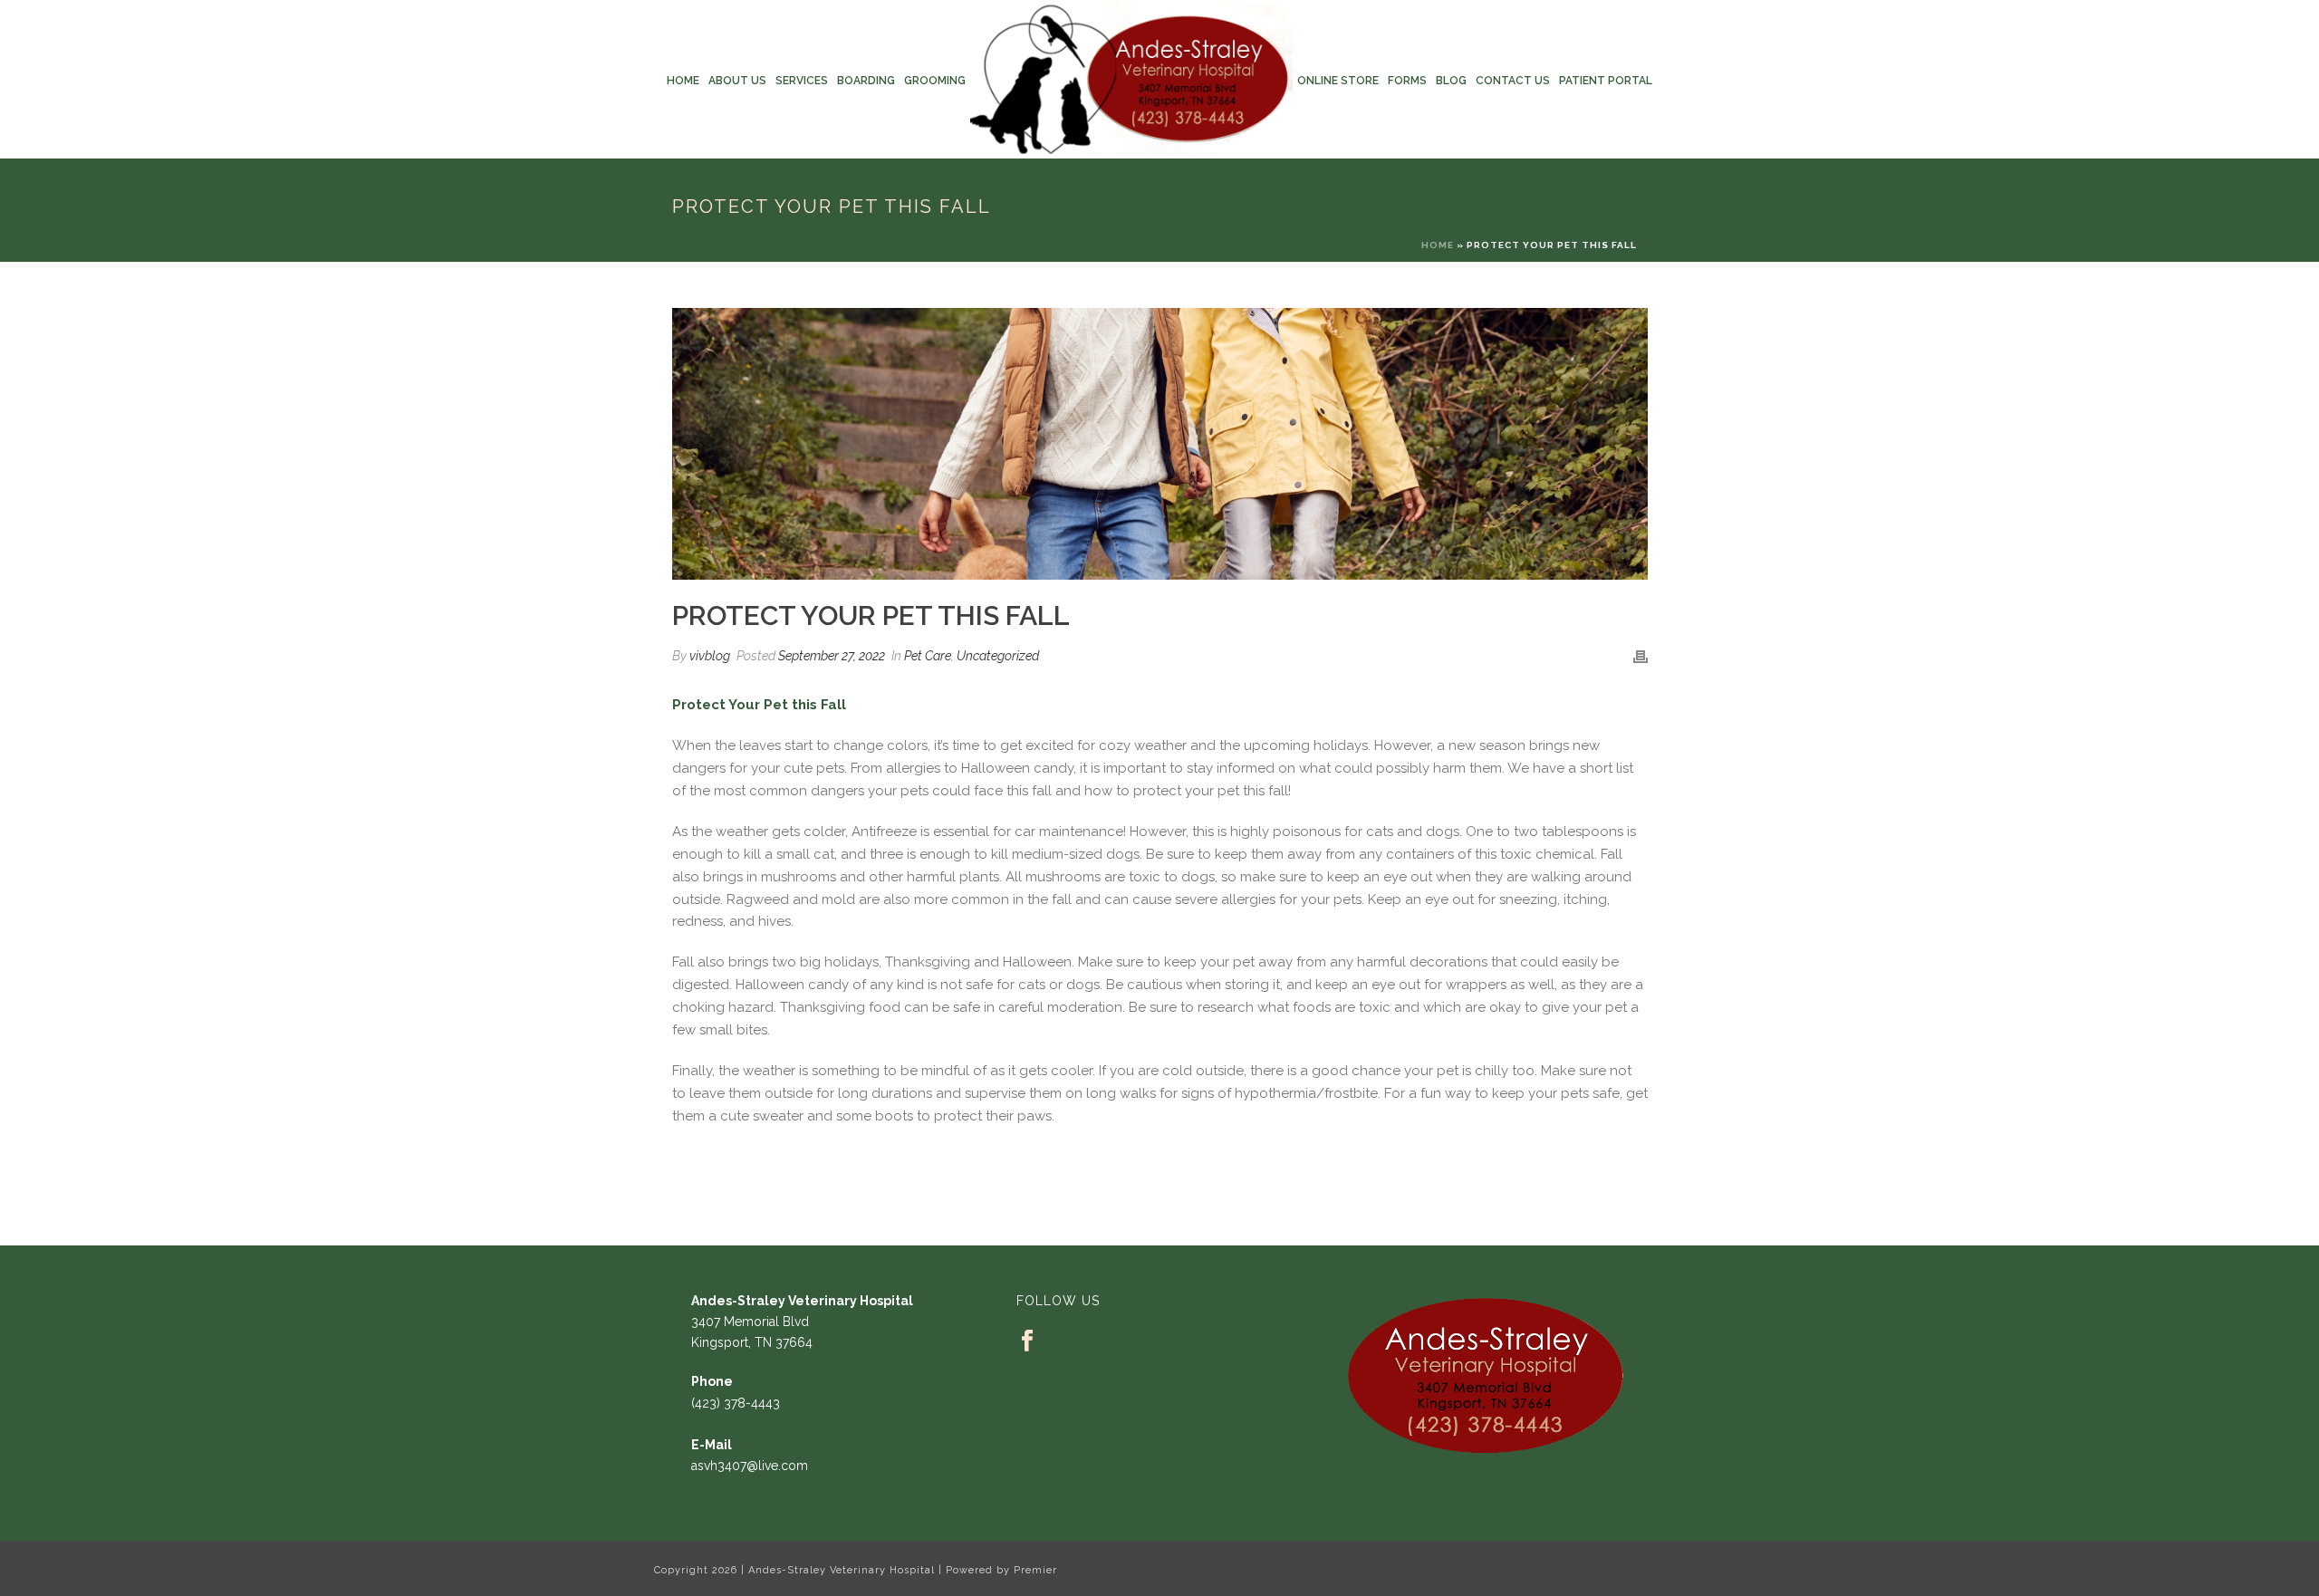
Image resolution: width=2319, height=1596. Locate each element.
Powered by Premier (1001, 1570)
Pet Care (928, 656)
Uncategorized (998, 656)
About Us (737, 81)
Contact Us (1513, 81)
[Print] (1641, 656)
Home (683, 81)
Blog (1451, 81)
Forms (1407, 81)
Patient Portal (1606, 81)
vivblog (710, 656)
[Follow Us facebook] (1027, 1341)
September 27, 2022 (832, 656)
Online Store (1338, 81)
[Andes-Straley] (1131, 79)
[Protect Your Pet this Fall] (1160, 444)
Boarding (866, 81)
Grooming (935, 81)
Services (802, 81)
